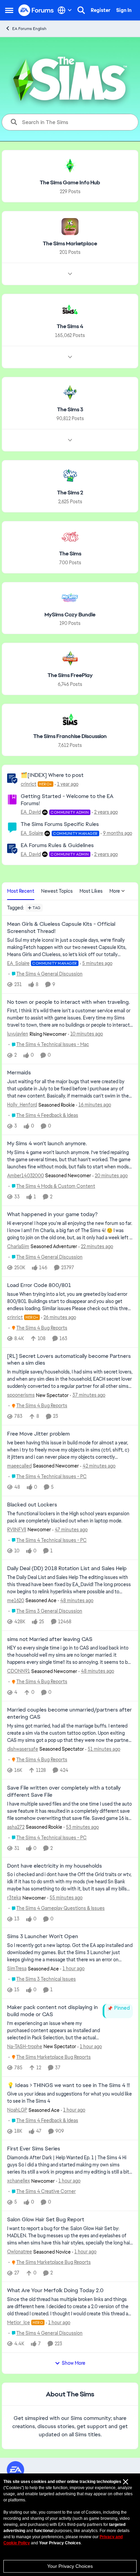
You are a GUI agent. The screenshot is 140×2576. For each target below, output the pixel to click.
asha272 (16, 1827)
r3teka (14, 1898)
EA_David (31, 812)
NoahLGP (17, 2110)
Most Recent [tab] (21, 891)
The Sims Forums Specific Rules (60, 824)
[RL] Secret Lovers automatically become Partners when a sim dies (69, 1360)
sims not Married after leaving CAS (50, 1639)
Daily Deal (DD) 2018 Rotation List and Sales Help (67, 1568)
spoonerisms (21, 1395)
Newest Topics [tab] (57, 891)
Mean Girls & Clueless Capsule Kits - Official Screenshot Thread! (61, 928)
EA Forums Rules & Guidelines (57, 845)
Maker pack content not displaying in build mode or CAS (52, 2011)
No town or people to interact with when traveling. (68, 1002)
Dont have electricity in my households (55, 1866)
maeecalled (19, 1466)
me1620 (16, 1600)
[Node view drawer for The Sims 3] (70, 440)
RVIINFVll (17, 1530)
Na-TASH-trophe (25, 2046)
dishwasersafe (23, 1749)
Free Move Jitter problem (38, 1434)
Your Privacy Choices (70, 2566)
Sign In (124, 10)
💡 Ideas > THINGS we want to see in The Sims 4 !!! (68, 2085)
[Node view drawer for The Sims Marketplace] (70, 274)
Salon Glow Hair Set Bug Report (46, 2220)
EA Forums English (29, 29)
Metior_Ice (19, 2322)
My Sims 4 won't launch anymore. (47, 1144)
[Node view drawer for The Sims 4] (70, 357)
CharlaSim (18, 1246)
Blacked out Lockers (32, 1505)
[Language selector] (65, 10)
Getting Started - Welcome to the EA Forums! (67, 800)
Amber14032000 (25, 1176)
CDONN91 (19, 1671)
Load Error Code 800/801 (39, 1285)
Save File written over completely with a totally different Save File (64, 1791)
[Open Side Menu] (9, 10)
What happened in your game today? (52, 1214)
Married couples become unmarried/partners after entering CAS (69, 1713)
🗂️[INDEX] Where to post (52, 775)
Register (101, 10)
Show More (74, 2363)
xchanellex (19, 2181)
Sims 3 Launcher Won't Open (43, 1936)
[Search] (81, 10)
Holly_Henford (22, 1105)
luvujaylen (18, 1034)
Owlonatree (20, 2252)
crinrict (29, 784)
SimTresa (17, 1968)
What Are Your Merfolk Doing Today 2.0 (55, 2290)
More (115, 891)
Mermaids (19, 1073)
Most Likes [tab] (91, 891)
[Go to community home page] (36, 10)
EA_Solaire (32, 833)
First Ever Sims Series (34, 2149)
